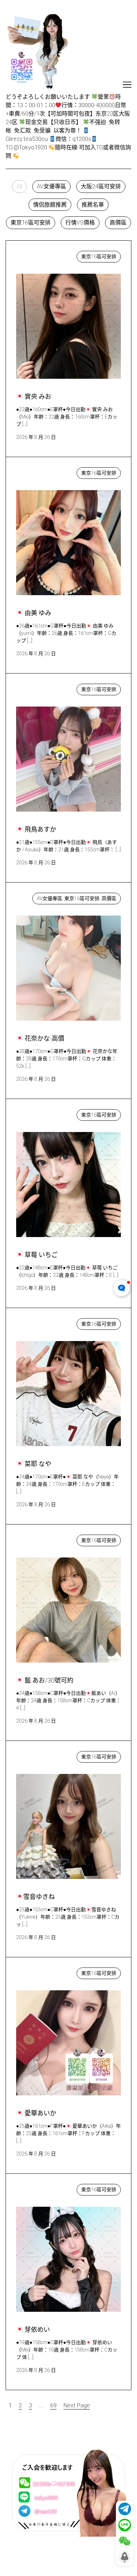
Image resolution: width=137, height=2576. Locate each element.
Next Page (77, 2405)
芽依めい (34, 2188)
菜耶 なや (35, 1322)
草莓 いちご (38, 1113)
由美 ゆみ (35, 471)
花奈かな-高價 (41, 897)
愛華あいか (37, 1972)
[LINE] (125, 2525)
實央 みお (35, 255)
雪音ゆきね (37, 1755)
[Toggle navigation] (127, 85)
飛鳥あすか (37, 688)
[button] (19, 187)
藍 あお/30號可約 (45, 1539)
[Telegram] (125, 2509)
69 (53, 2405)
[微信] (125, 2541)
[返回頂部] (125, 2557)
